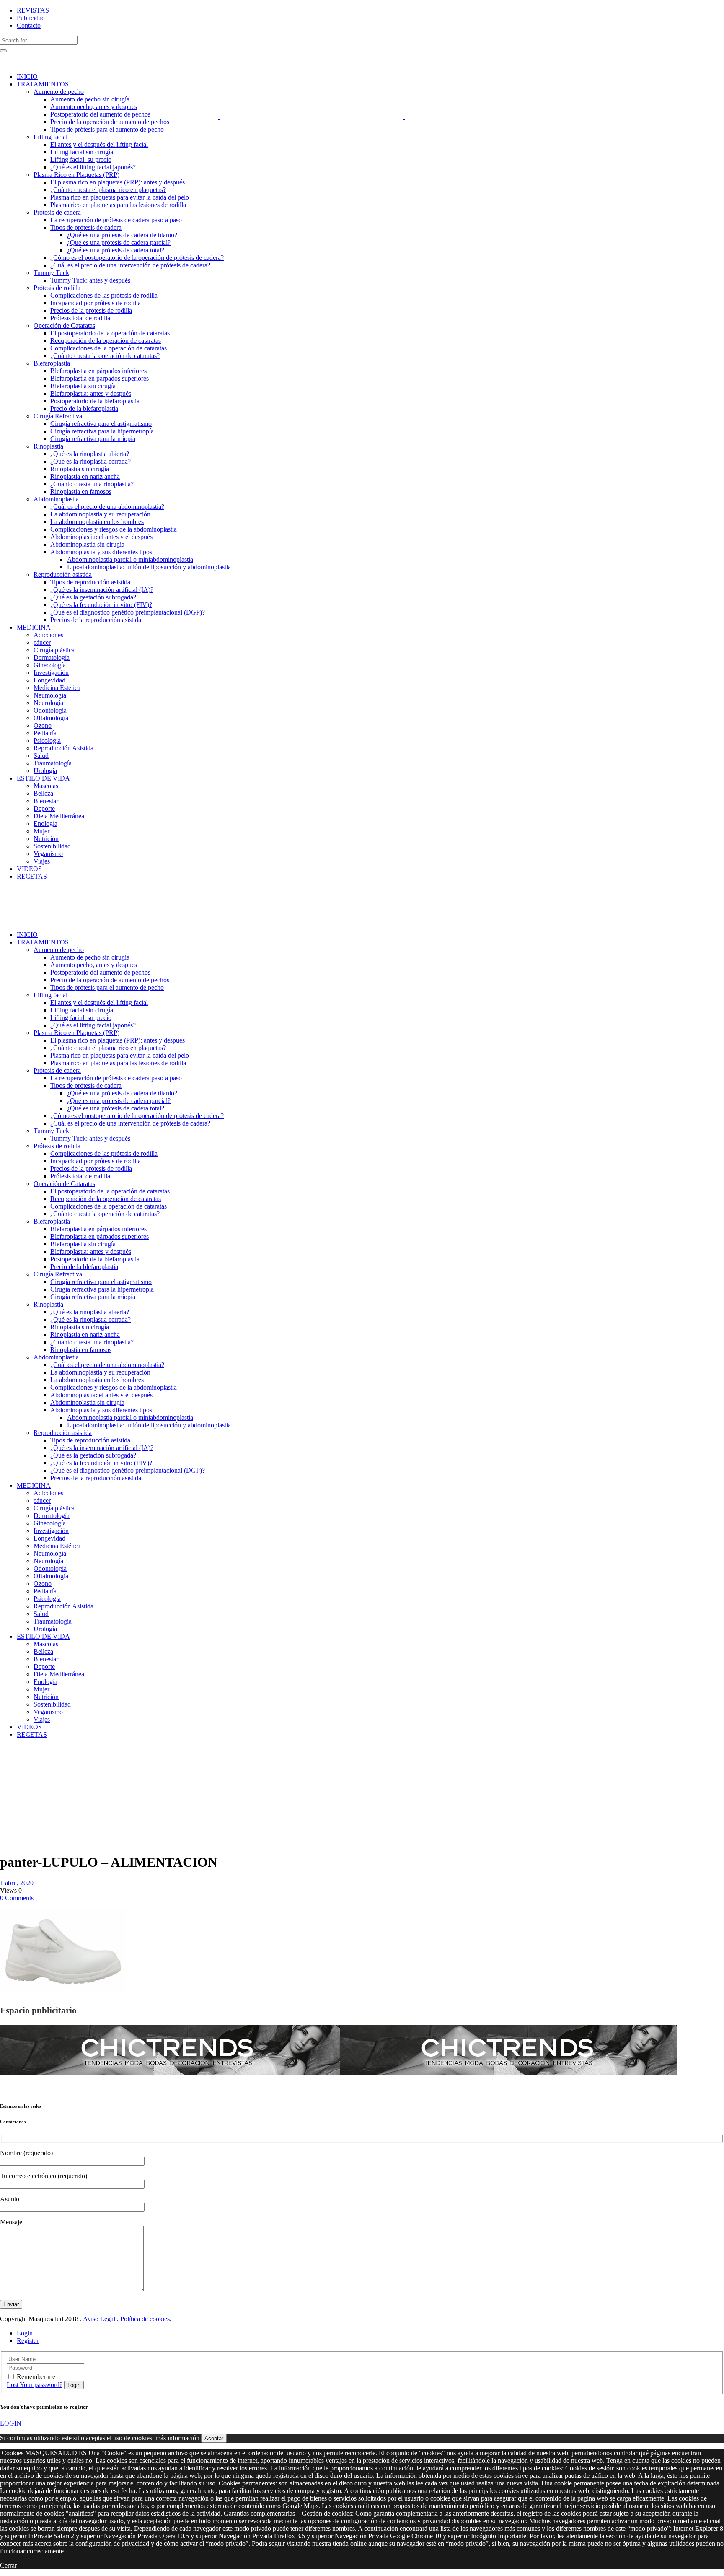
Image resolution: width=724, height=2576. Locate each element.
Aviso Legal (100, 2319)
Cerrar (8, 2565)
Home (8, 1756)
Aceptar (214, 2438)
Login (25, 2333)
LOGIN (11, 2423)
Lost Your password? (35, 2385)
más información (177, 2438)
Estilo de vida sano (21, 1760)
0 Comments (17, 1898)
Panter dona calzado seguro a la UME (18, 1790)
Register (28, 2341)
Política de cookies (145, 2319)
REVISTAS (33, 10)
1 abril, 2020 (17, 1883)
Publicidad (31, 18)
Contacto (29, 25)
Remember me (36, 2377)
